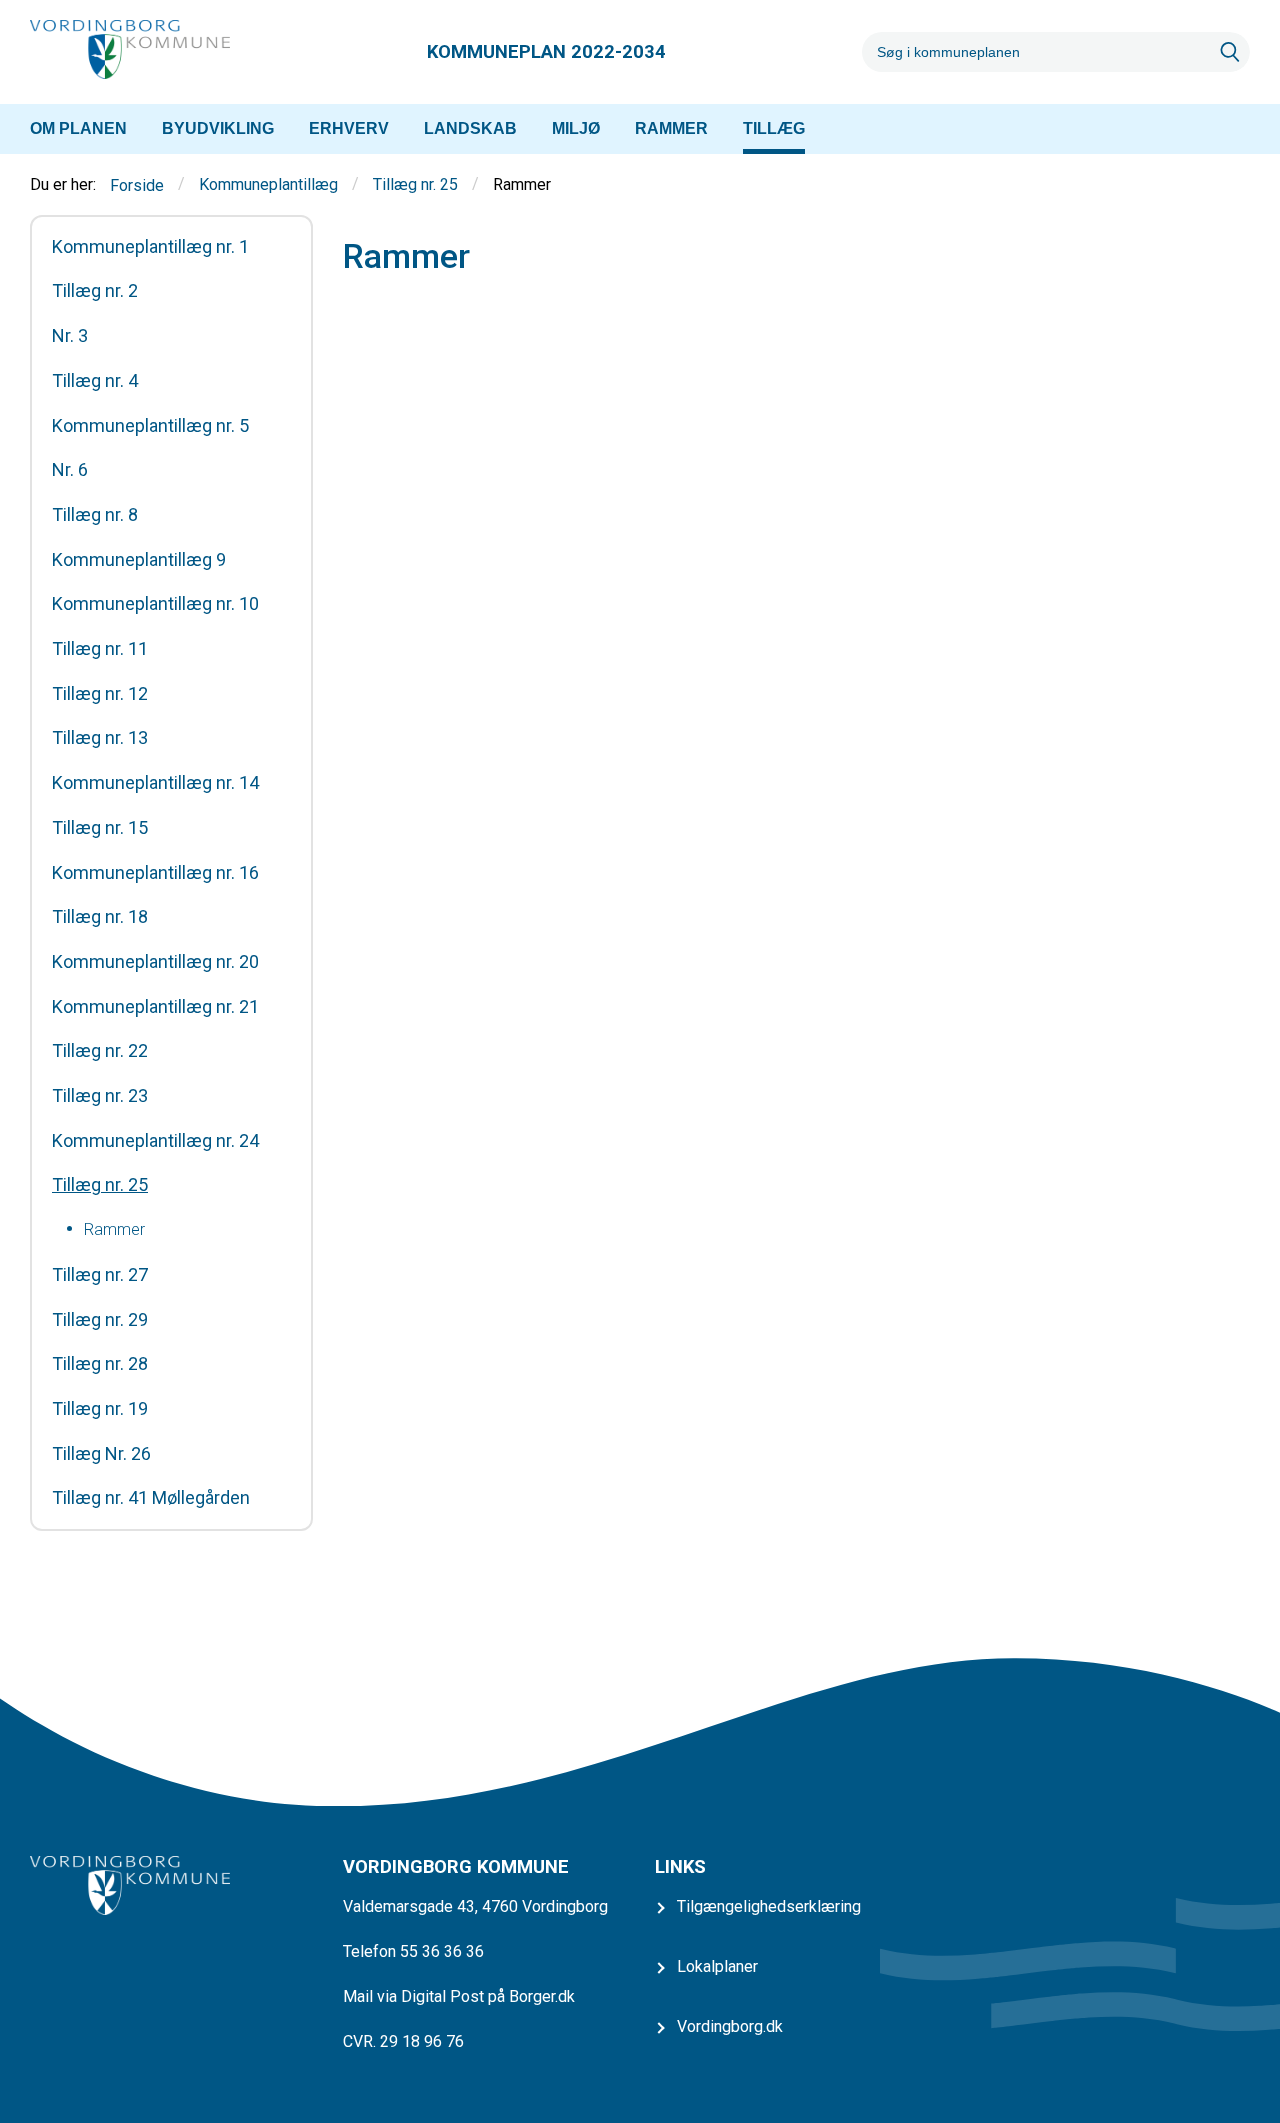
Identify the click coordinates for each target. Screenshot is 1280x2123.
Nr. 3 (70, 336)
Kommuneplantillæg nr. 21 (155, 1007)
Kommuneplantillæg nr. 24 (155, 1141)
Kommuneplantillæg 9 (139, 560)
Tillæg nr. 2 (95, 291)
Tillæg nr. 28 (100, 1364)
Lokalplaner (717, 1966)
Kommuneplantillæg (268, 185)
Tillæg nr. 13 (100, 738)
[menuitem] (78, 129)
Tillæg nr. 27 (100, 1275)
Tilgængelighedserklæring (769, 1906)
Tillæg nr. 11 (100, 649)
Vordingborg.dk (730, 2026)
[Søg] (1230, 52)
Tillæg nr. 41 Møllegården (151, 1498)
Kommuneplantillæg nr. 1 (150, 247)
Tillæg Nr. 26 (101, 1454)
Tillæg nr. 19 (100, 1409)
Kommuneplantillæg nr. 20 (155, 962)
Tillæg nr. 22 (100, 1051)
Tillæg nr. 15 (100, 828)
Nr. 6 (70, 470)
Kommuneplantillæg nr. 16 (155, 873)
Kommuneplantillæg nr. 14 (155, 783)
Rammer (114, 1229)
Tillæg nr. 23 (100, 1096)
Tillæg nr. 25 (415, 185)
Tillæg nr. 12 (100, 694)
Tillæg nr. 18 (100, 917)
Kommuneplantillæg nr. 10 (155, 604)
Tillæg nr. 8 (95, 515)
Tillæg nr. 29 (100, 1320)
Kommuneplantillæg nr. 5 (150, 426)
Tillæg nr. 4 (95, 381)
